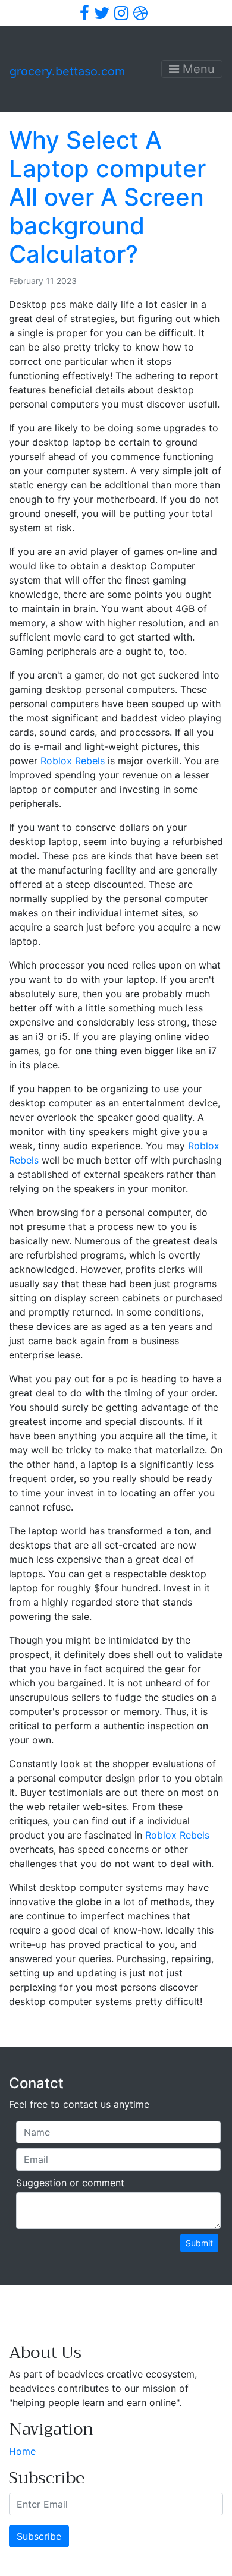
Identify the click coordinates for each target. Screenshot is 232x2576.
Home (22, 2451)
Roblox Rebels (73, 761)
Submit (199, 2243)
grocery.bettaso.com (67, 71)
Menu (197, 69)
